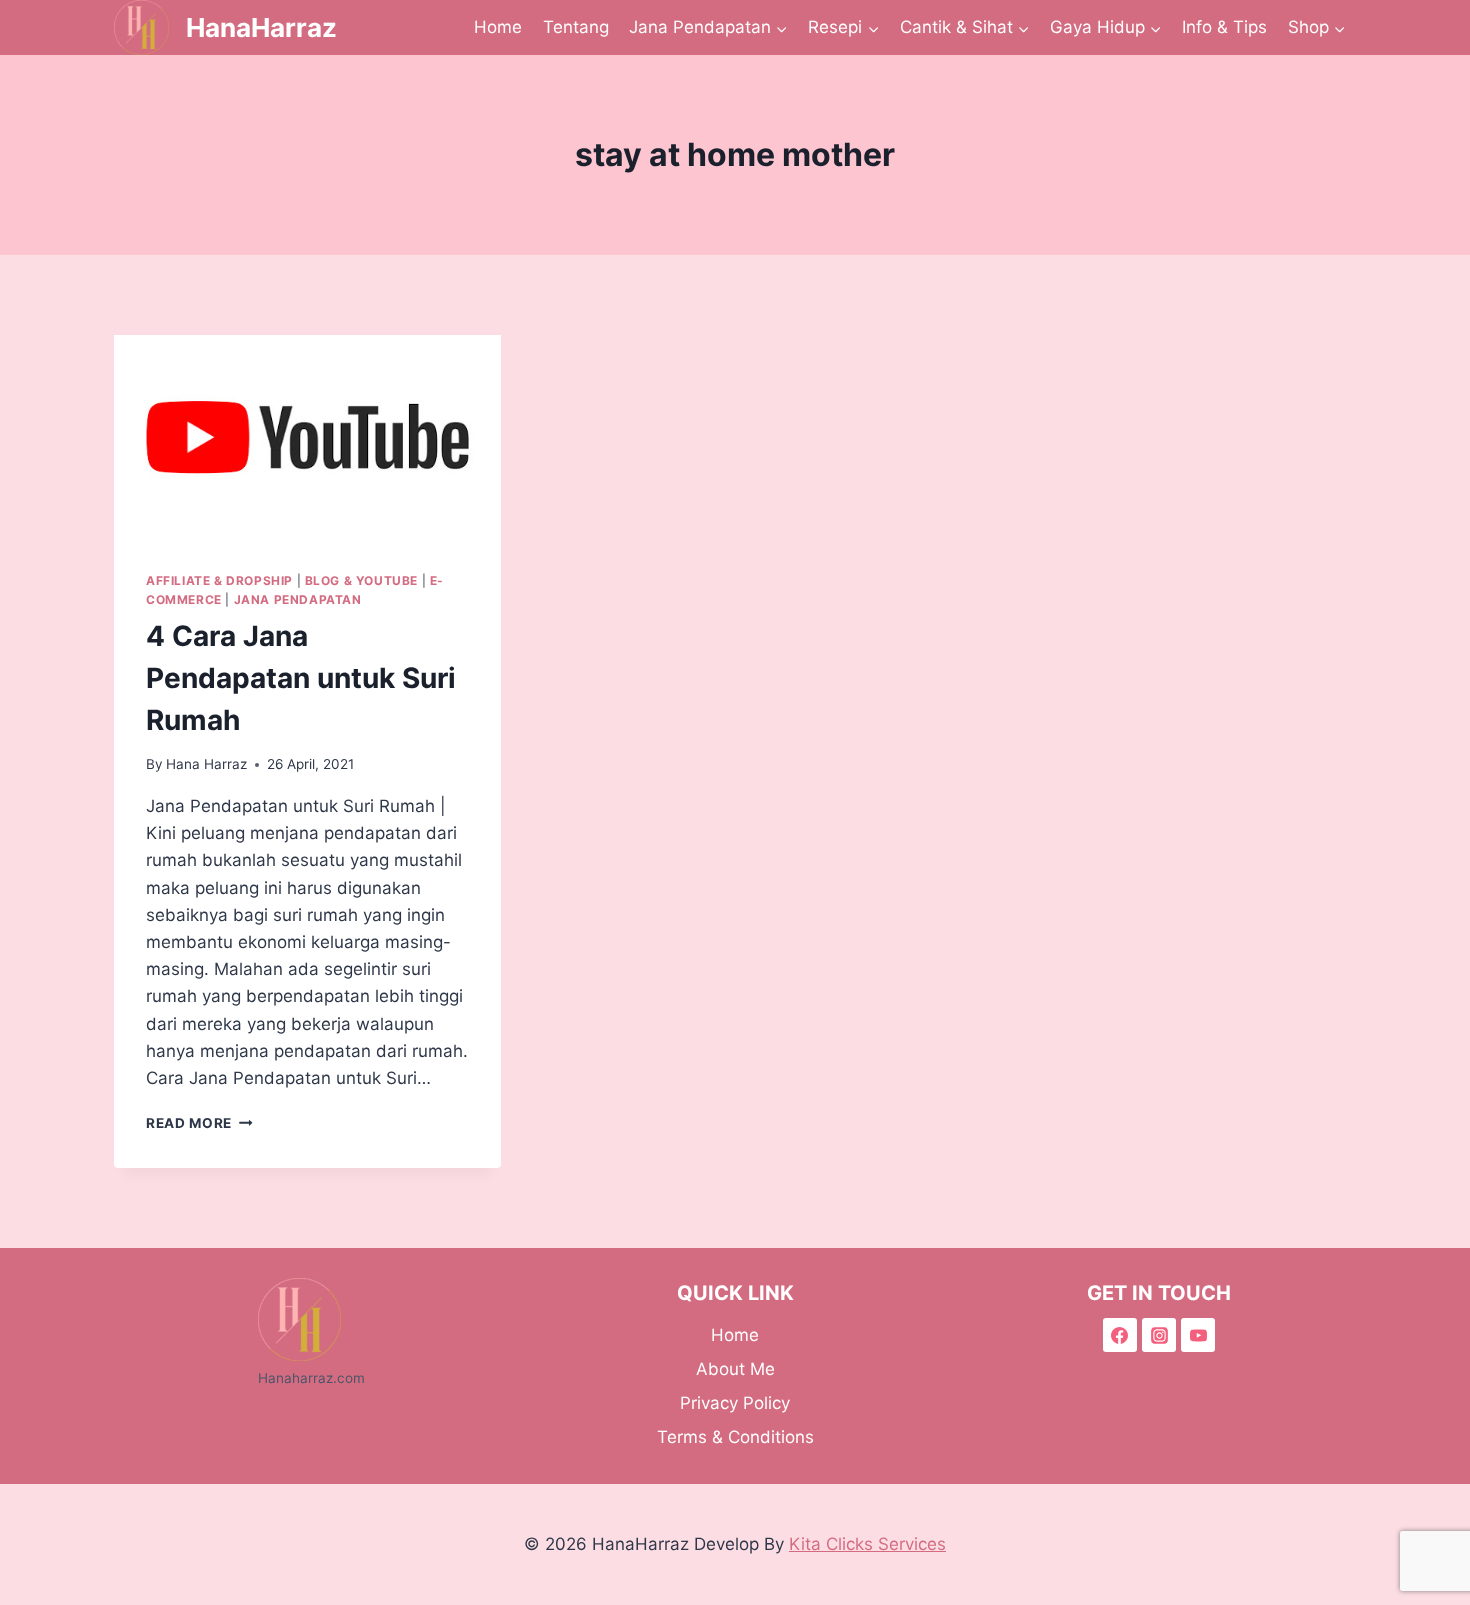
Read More (199, 1123)
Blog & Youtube (361, 580)
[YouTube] (1198, 1335)
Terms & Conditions (735, 1437)
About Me (735, 1369)
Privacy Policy (735, 1403)
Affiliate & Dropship (219, 580)
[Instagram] (1159, 1335)
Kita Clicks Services (867, 1544)
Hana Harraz (206, 764)
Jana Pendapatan (298, 599)
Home (498, 27)
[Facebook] (1120, 1335)
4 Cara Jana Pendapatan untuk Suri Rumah (301, 678)
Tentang (576, 27)
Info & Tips (1224, 27)
